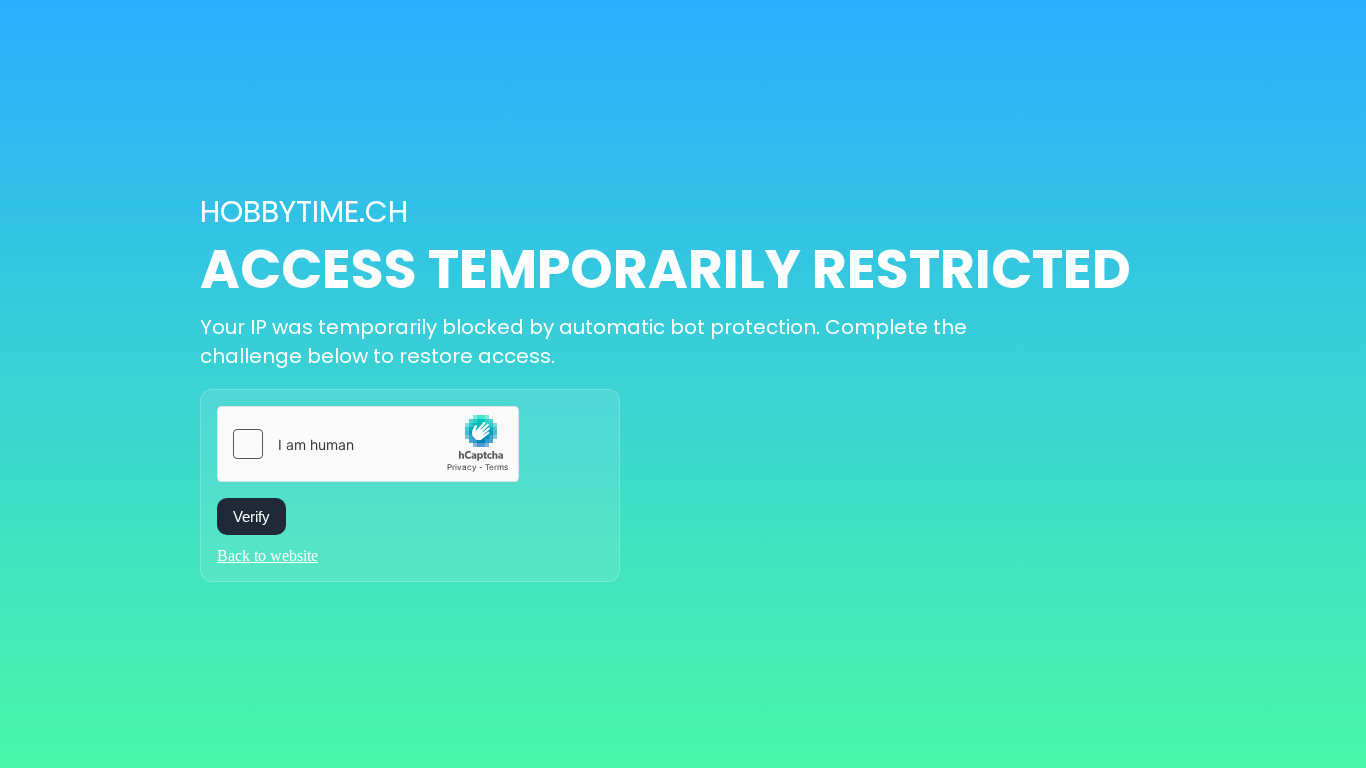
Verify (251, 516)
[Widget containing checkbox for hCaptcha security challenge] (368, 444)
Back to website (267, 555)
